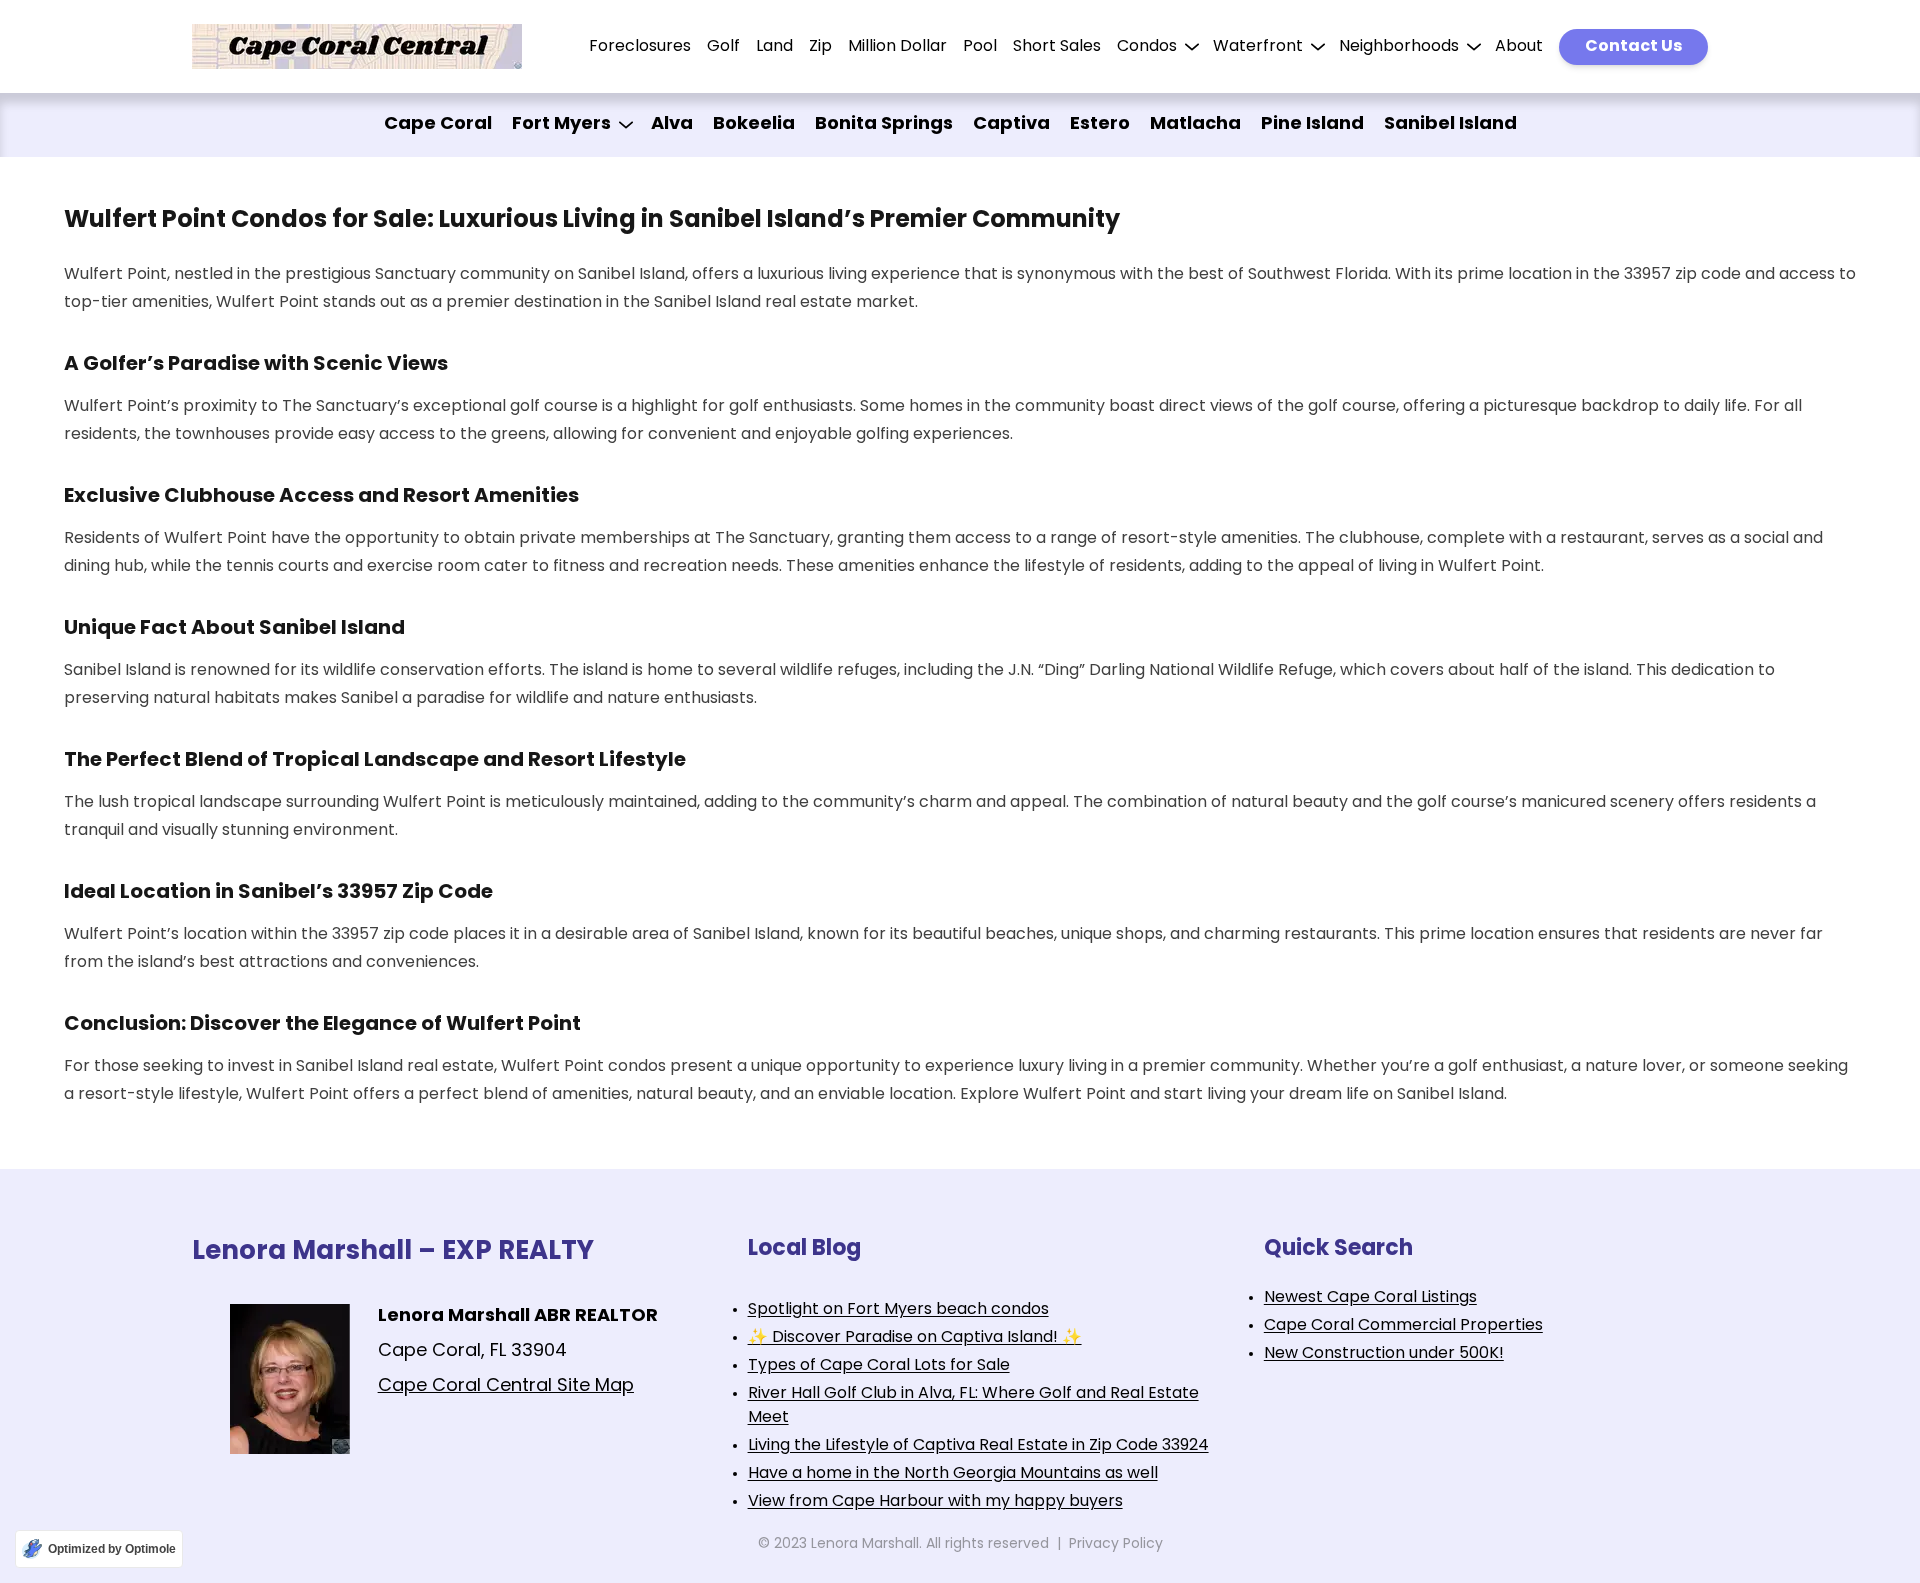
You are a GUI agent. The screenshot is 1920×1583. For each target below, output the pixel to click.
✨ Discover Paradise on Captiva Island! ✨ (915, 1338)
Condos (1147, 47)
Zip (820, 47)
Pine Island (1312, 125)
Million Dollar (897, 47)
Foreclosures (640, 47)
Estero (1100, 125)
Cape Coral (438, 125)
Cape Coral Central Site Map (506, 1387)
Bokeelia (754, 125)
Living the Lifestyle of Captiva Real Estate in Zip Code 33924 (978, 1446)
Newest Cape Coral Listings (1370, 1298)
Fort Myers (561, 125)
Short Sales (1057, 47)
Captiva (1011, 125)
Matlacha (1195, 125)
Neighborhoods (1399, 47)
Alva (672, 125)
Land (774, 47)
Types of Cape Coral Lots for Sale (879, 1366)
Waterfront (1258, 47)
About (1519, 47)
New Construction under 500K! (1384, 1354)
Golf (723, 47)
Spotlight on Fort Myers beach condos (898, 1310)
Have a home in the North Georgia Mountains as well (953, 1474)
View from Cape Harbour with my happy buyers (935, 1502)
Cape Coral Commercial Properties (1403, 1326)
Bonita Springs (884, 125)
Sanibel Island (1450, 125)
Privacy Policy (1116, 1544)
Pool (980, 47)
